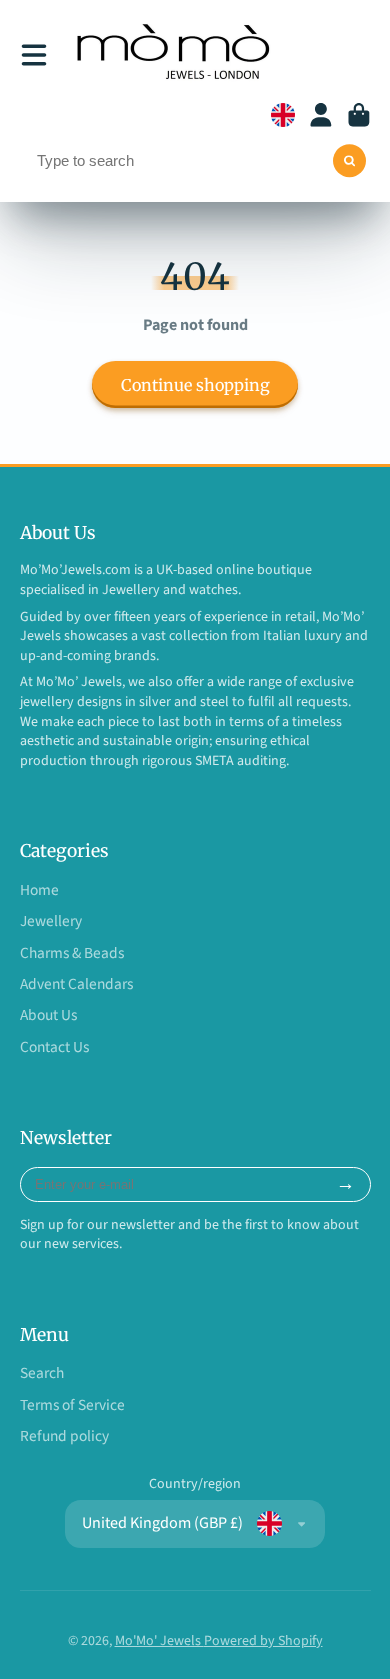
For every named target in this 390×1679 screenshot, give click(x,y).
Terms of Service (72, 1405)
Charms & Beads (72, 953)
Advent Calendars (76, 984)
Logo (176, 55)
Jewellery (51, 921)
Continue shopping (195, 385)
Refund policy (64, 1436)
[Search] (350, 161)
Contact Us (54, 1047)
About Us (48, 1015)
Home (39, 890)
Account (321, 115)
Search (42, 1373)
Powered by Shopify (263, 1641)
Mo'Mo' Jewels (159, 1641)
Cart (359, 115)
